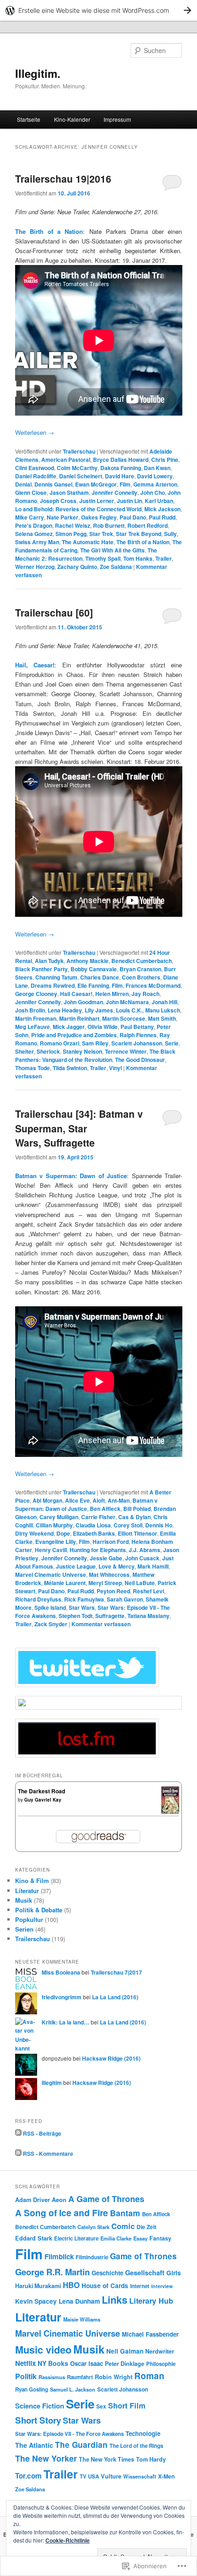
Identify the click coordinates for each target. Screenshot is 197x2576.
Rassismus (52, 2377)
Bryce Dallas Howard (121, 460)
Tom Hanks (138, 558)
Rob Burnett (109, 525)
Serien (24, 1929)
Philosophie (161, 2364)
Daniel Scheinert (81, 476)
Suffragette (110, 1616)
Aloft (99, 1500)
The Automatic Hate (88, 542)
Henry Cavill (51, 1550)
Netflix (25, 2363)
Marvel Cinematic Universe (51, 1575)
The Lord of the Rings (136, 2446)
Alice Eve (77, 1500)
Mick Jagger (69, 1027)
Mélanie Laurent (65, 1583)
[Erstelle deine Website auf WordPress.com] (98, 10)
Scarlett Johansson (137, 1043)
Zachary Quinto (77, 567)
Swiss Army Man (37, 542)
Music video (43, 2350)
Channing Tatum (56, 977)
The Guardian (81, 2445)
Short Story (38, 2420)
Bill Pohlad (137, 1509)
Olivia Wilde (103, 1027)
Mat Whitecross (109, 1575)
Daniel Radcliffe (36, 476)
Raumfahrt (80, 2377)
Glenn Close (31, 492)
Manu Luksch (163, 1010)
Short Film (127, 2406)
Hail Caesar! (76, 994)
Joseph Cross (58, 501)
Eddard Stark (34, 2238)
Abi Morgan (47, 1500)
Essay (140, 2238)
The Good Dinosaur (140, 1060)
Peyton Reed (113, 1591)
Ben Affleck (105, 1509)
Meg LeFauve (33, 1027)
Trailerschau (79, 451)
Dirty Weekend (34, 1533)
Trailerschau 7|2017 (116, 1972)
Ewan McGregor (96, 484)
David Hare (120, 476)
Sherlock (48, 1051)
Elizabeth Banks (94, 1533)
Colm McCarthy (77, 468)
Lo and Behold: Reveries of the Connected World (78, 509)
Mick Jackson (162, 509)
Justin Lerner (97, 501)
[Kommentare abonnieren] (18, 2154)
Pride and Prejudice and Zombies (74, 1035)
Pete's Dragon (34, 525)
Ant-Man (119, 1500)
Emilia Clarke (116, 2238)
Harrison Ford (111, 1542)
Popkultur (29, 1919)
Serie (172, 1043)
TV (83, 2476)
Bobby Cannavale (94, 969)
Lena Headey (65, 1010)
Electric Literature (76, 2238)
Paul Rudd (162, 517)
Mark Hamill (153, 1566)
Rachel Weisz (73, 525)
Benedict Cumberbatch (142, 961)
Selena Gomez (34, 534)
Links (115, 2300)
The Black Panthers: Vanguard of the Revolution (95, 1055)
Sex (101, 2406)
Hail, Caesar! (35, 665)
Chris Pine (165, 460)
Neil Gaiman (125, 2351)
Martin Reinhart (79, 1018)
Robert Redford (148, 525)
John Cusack (142, 1558)
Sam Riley (95, 1043)
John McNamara (127, 1002)
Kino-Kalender (72, 119)
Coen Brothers (141, 977)
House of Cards (105, 2286)
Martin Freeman (36, 1018)
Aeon (59, 2200)
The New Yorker (46, 2458)
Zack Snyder (51, 1624)
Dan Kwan (157, 468)
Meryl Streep (105, 1583)
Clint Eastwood (35, 468)
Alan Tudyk (49, 961)
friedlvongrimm (62, 1997)
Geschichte (107, 2273)
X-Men (166, 2476)
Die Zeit (146, 2227)
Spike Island (50, 1607)
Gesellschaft (145, 2273)
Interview (162, 2286)
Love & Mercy (117, 1566)
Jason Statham (69, 492)
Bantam (125, 2213)
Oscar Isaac (87, 2363)
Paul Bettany (137, 1027)
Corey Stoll (128, 1525)
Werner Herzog (35, 567)
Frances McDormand (153, 985)
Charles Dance (100, 977)
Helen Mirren (112, 994)
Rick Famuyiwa (84, 1599)
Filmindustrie (92, 2257)
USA (93, 2476)
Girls (174, 2273)
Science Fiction (40, 2406)
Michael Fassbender (150, 2334)
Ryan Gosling (32, 2389)
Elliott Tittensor (137, 1533)
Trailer (164, 558)
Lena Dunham (79, 2301)
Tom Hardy (151, 2459)
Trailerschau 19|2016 (63, 179)
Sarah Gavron (125, 1599)
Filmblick (59, 2257)
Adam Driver (33, 2200)
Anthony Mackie (88, 961)
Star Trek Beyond (139, 534)
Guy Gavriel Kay (43, 1800)
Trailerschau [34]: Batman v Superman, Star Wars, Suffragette (79, 1128)
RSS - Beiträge (42, 2133)
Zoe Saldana (116, 567)
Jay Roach (145, 994)
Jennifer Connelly (115, 492)
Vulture (111, 2476)
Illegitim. (38, 73)
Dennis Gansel (53, 484)
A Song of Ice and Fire (62, 2213)
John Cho (153, 492)
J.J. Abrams (145, 1550)
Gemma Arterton (155, 484)
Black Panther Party (41, 969)
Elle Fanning (93, 985)
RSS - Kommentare (48, 2154)
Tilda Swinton (70, 1068)
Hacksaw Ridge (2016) (111, 2058)
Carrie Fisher (98, 1517)
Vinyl (115, 1068)
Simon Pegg (71, 534)
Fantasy (160, 2238)
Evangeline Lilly (56, 1542)
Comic (123, 2226)
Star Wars (82, 1607)
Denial (23, 484)
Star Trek (101, 534)
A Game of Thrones (106, 2199)
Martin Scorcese (124, 1018)
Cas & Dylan (134, 1517)
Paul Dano (133, 517)
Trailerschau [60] (54, 612)
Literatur (27, 1891)
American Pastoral (66, 460)
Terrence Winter (126, 1051)
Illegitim (52, 2083)
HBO (71, 2285)
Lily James (99, 1010)
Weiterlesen (35, 432)
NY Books (53, 2363)
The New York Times (107, 2459)
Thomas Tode (33, 1068)
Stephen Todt (76, 1616)
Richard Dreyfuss (38, 1599)
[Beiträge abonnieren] (18, 2133)
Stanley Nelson (82, 1051)
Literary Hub (151, 2301)
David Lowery (155, 476)
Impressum (117, 119)
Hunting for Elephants (98, 1550)
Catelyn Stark (93, 2227)
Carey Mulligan (59, 1517)
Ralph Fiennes (138, 1035)
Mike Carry (30, 517)
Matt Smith (162, 1018)
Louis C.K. (129, 1010)
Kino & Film (32, 1881)
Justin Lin (129, 501)
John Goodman (83, 1002)
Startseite (29, 119)
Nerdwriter (160, 2351)
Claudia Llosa (93, 1525)
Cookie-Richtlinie (68, 2540)
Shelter (25, 1051)
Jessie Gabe (106, 1558)
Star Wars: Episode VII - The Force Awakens (69, 2434)
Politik (26, 2376)
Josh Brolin (30, 1010)
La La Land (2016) (115, 1997)
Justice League (76, 1566)
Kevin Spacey (36, 2301)
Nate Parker (63, 517)
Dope (63, 1533)
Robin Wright (114, 2377)
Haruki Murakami (38, 2286)
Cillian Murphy (54, 1525)
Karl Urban (159, 501)
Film (125, 484)
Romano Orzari (60, 1043)
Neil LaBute (140, 1583)
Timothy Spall (103, 558)
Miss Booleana (61, 1972)
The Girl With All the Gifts (112, 550)
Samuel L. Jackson (73, 2389)
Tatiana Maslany (148, 1616)
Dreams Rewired (53, 985)
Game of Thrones (143, 2256)
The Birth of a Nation (49, 231)
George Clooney (36, 994)
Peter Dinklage (125, 2364)
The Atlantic (34, 2445)
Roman (149, 2376)
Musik (24, 1900)
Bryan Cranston (140, 969)
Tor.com (28, 2476)
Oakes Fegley (99, 517)
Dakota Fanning (121, 468)
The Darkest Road (41, 1791)
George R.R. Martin (52, 2272)
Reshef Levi (148, 1591)
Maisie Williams (82, 2319)
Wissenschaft (140, 2476)
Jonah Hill (164, 1002)
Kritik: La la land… (66, 2022)
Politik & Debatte (39, 1910)
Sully (170, 534)
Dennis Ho (159, 1525)
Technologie (143, 2433)
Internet (140, 2286)
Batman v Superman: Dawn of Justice (86, 1504)
